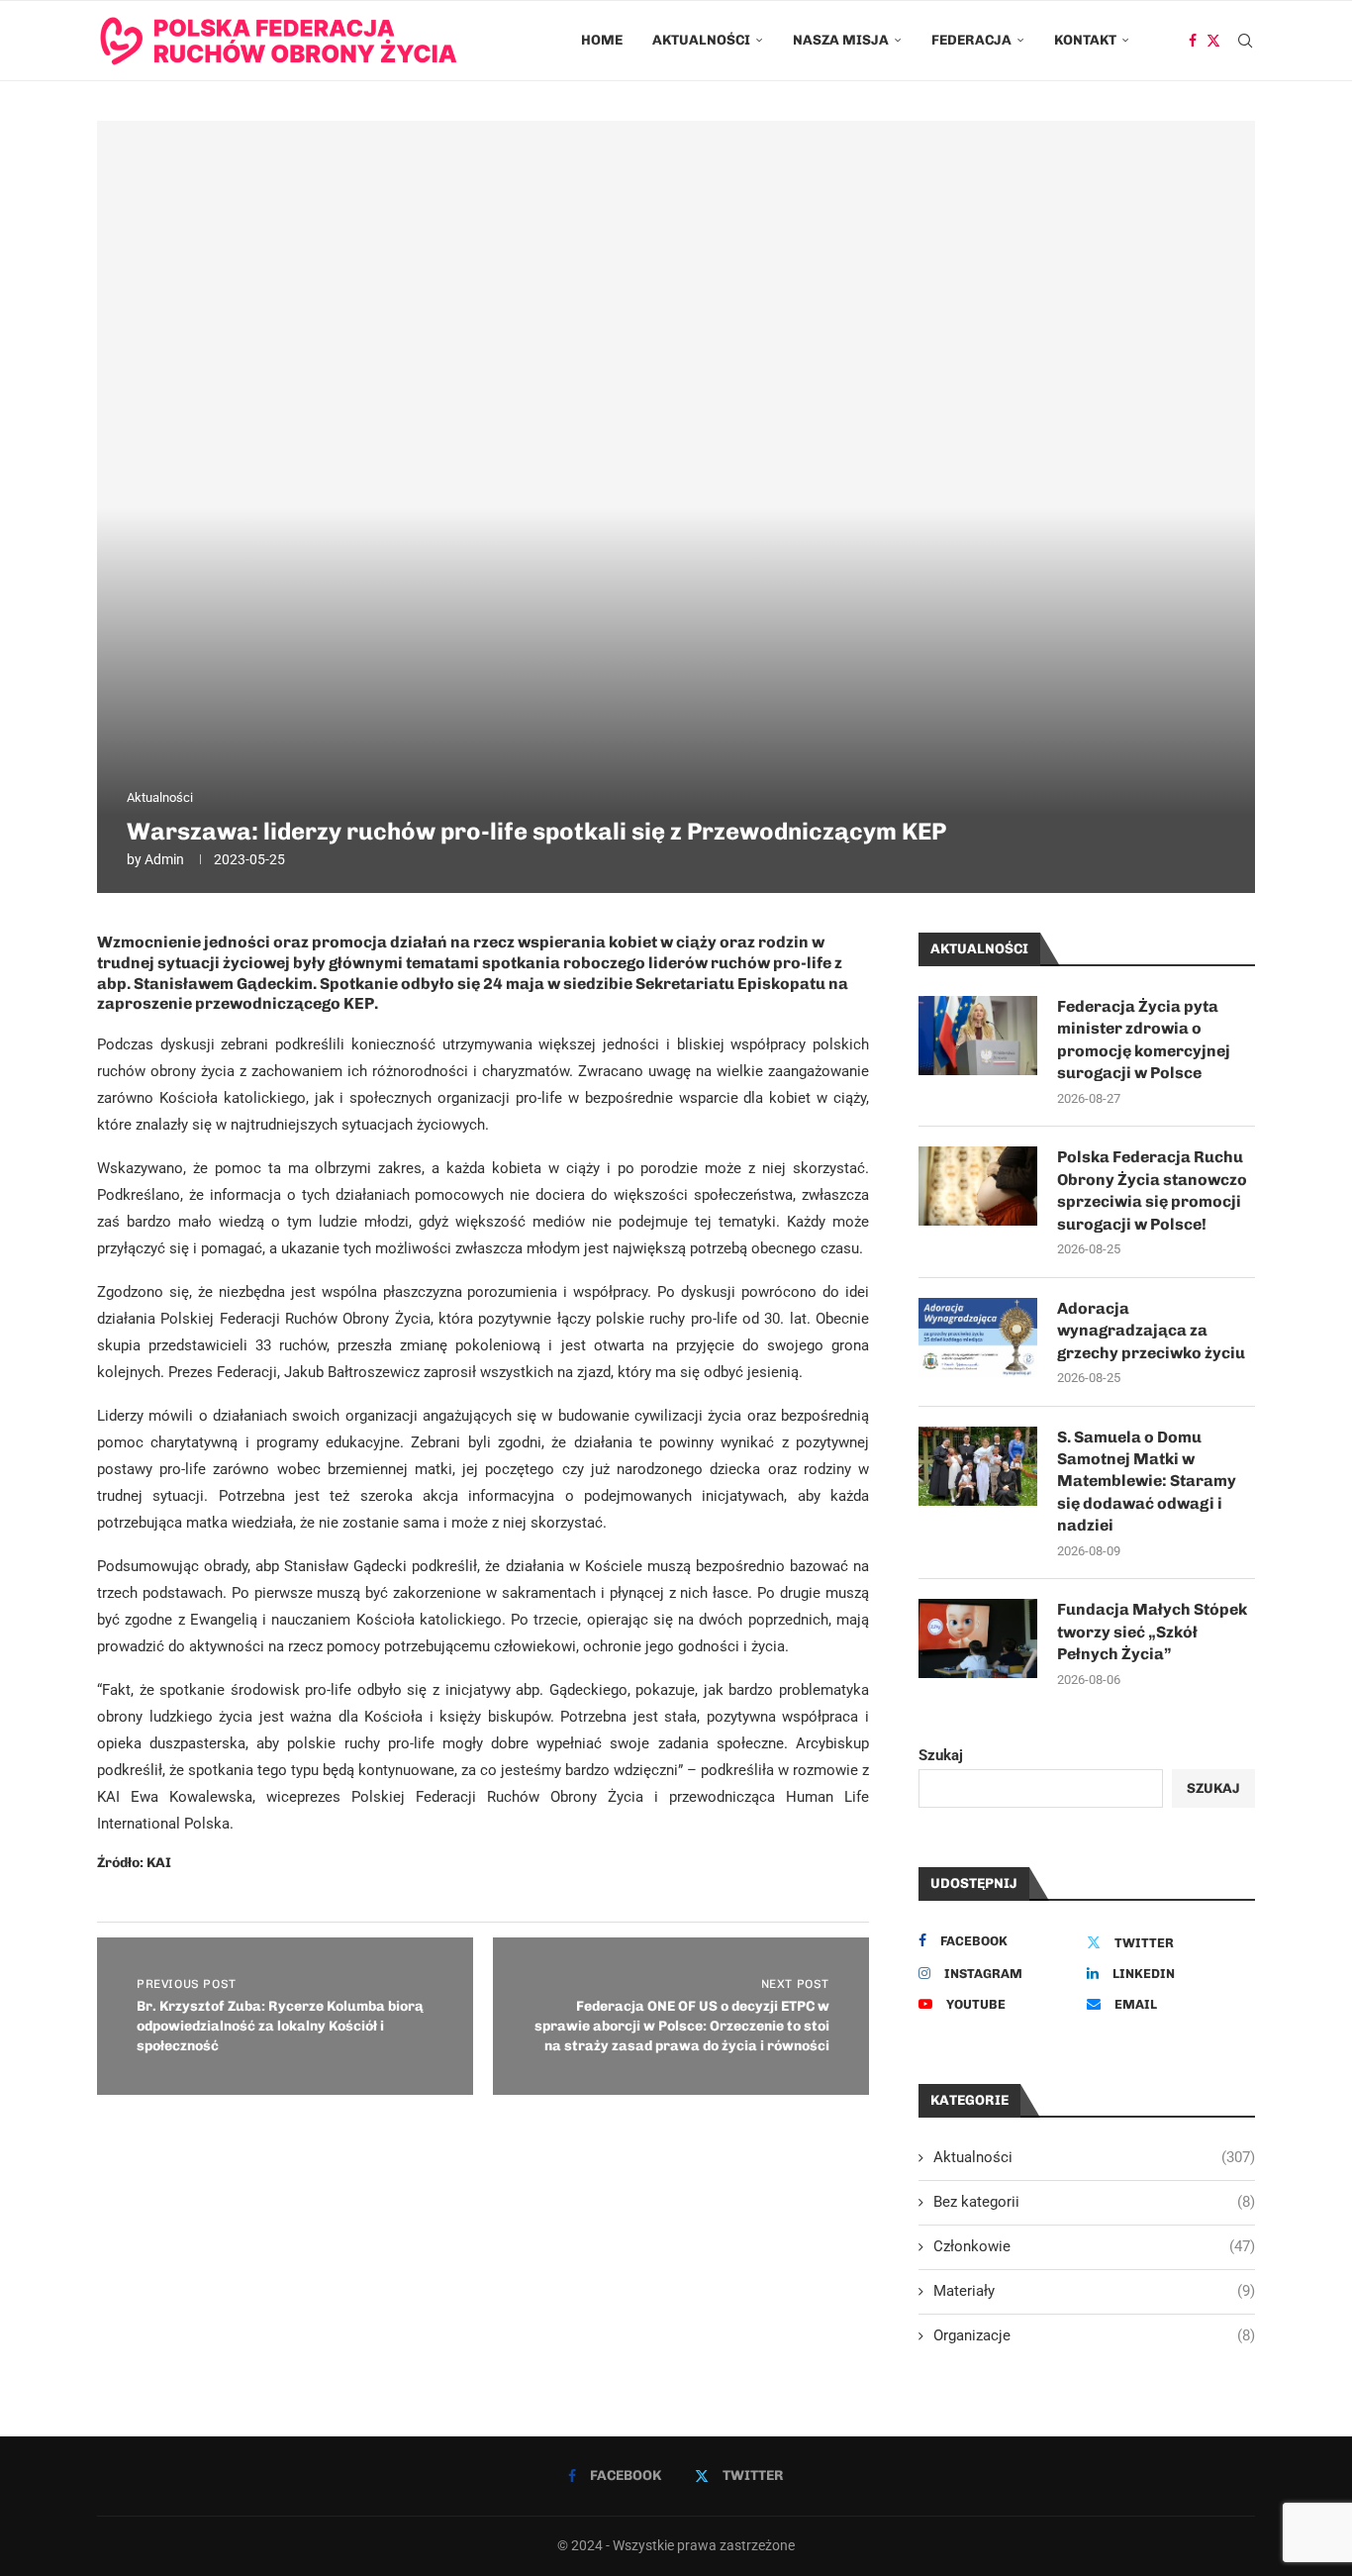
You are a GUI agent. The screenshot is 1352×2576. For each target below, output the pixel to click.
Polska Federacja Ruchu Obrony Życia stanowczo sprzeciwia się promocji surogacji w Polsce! (1152, 1190)
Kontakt (1085, 40)
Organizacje (1094, 2335)
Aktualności (701, 40)
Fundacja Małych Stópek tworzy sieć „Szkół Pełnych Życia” (1152, 1632)
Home (602, 40)
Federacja (971, 40)
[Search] (1245, 41)
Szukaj (941, 1755)
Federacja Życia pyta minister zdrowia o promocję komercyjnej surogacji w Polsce (1144, 1040)
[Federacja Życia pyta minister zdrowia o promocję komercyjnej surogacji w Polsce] (978, 1036)
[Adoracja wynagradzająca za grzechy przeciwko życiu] (978, 1338)
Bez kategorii (1094, 2202)
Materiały (1094, 2291)
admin (164, 859)
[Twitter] (1213, 41)
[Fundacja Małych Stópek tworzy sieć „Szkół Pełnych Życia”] (978, 1638)
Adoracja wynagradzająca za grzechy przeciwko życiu (1151, 1331)
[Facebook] (1193, 41)
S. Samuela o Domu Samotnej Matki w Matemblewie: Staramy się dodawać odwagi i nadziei (1147, 1482)
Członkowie (1094, 2246)
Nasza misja (841, 40)
